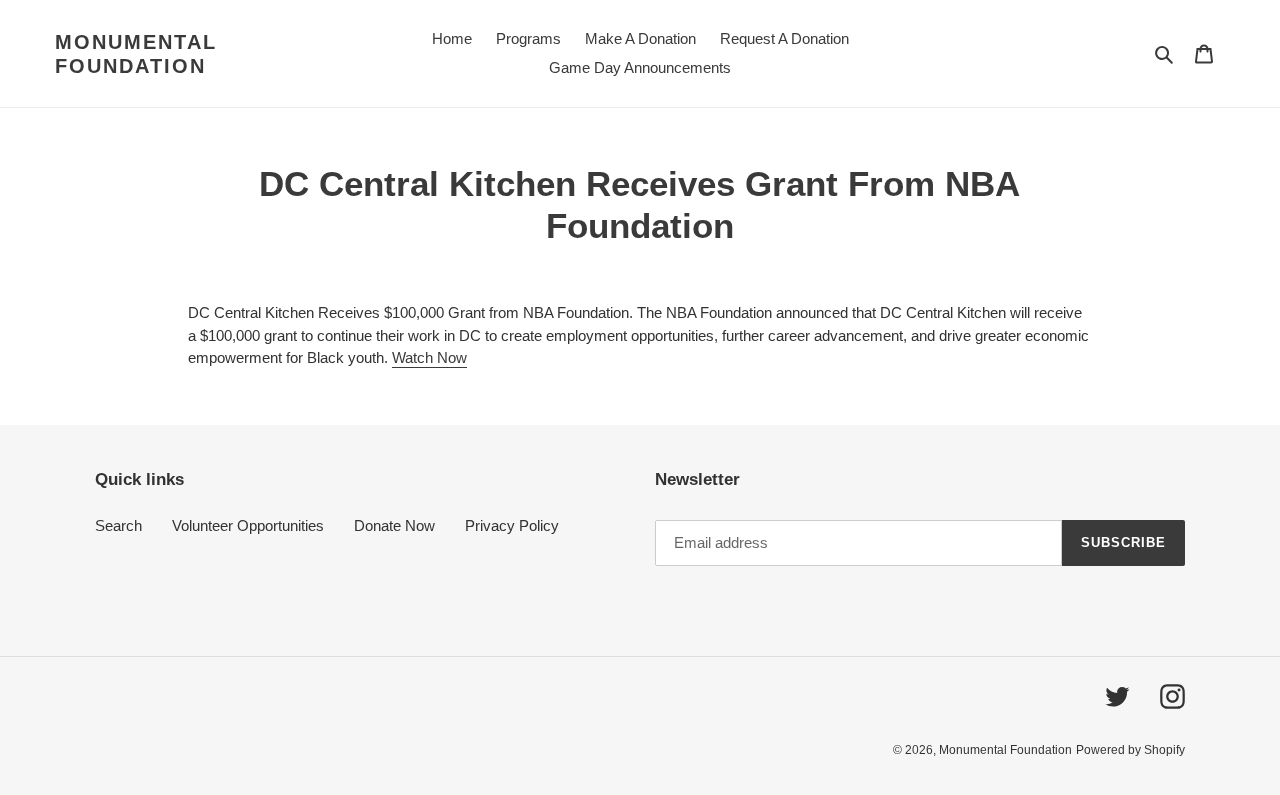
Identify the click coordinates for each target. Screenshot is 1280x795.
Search (118, 525)
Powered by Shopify (1130, 750)
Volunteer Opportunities (248, 525)
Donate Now (394, 525)
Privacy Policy (512, 525)
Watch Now (429, 357)
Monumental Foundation (136, 54)
